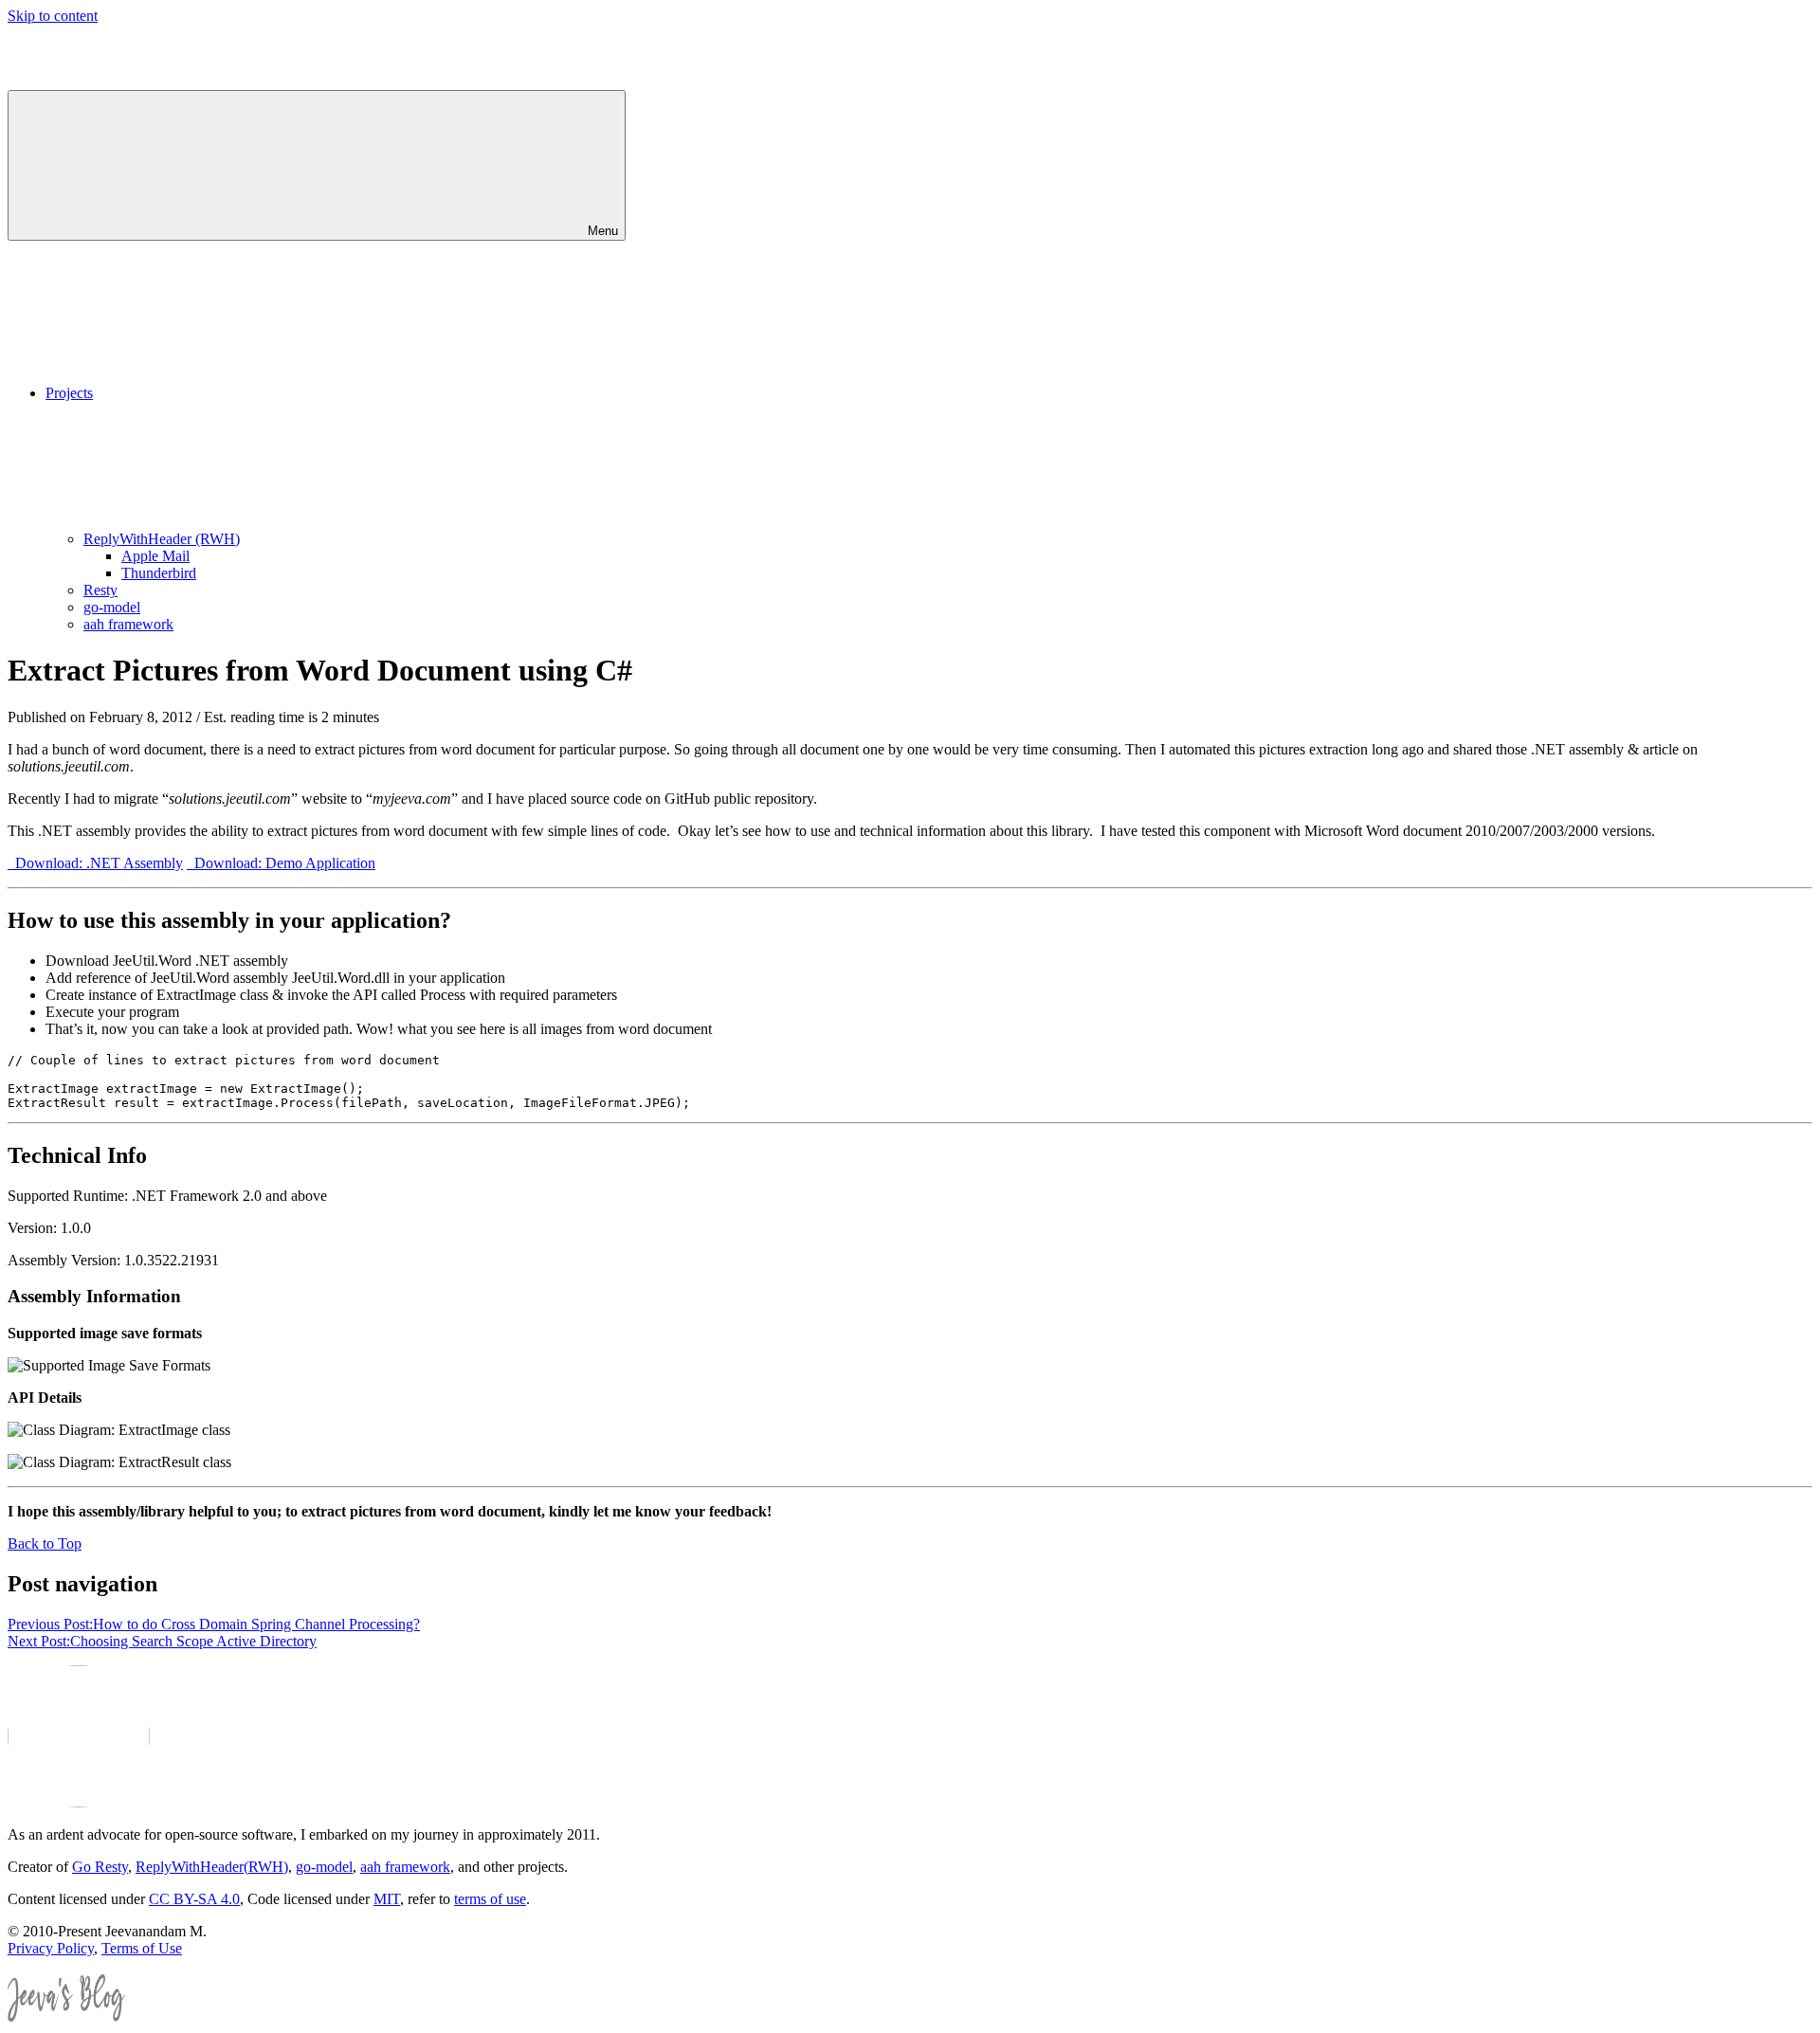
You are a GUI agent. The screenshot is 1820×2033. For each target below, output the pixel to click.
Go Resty (100, 1867)
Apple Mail (155, 556)
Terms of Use (142, 1948)
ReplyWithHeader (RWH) (162, 539)
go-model (112, 607)
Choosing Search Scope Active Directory (162, 1641)
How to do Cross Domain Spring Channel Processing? (214, 1624)
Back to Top (45, 1543)
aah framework (128, 624)
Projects (69, 393)
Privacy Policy (51, 1948)
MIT (387, 1899)
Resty (100, 590)
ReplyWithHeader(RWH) (212, 1867)
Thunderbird (159, 573)
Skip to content (53, 16)
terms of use (490, 1899)
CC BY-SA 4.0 (194, 1899)
